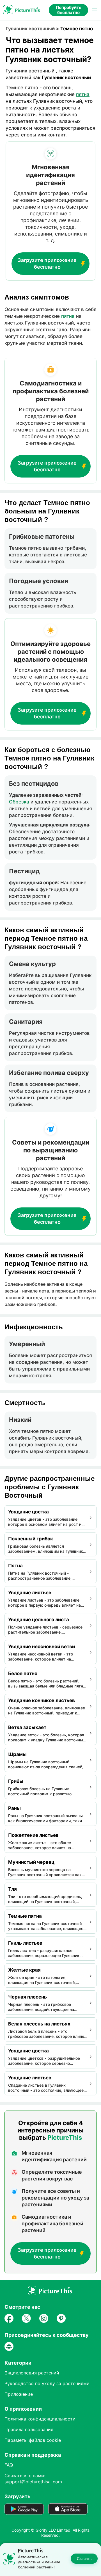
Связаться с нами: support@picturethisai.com (33, 2479)
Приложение (19, 2394)
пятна (83, 94)
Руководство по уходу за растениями (47, 2383)
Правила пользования (29, 2429)
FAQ (9, 2465)
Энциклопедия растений (32, 2373)
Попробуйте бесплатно (69, 10)
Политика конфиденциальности (40, 2419)
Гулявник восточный (30, 29)
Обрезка (19, 802)
